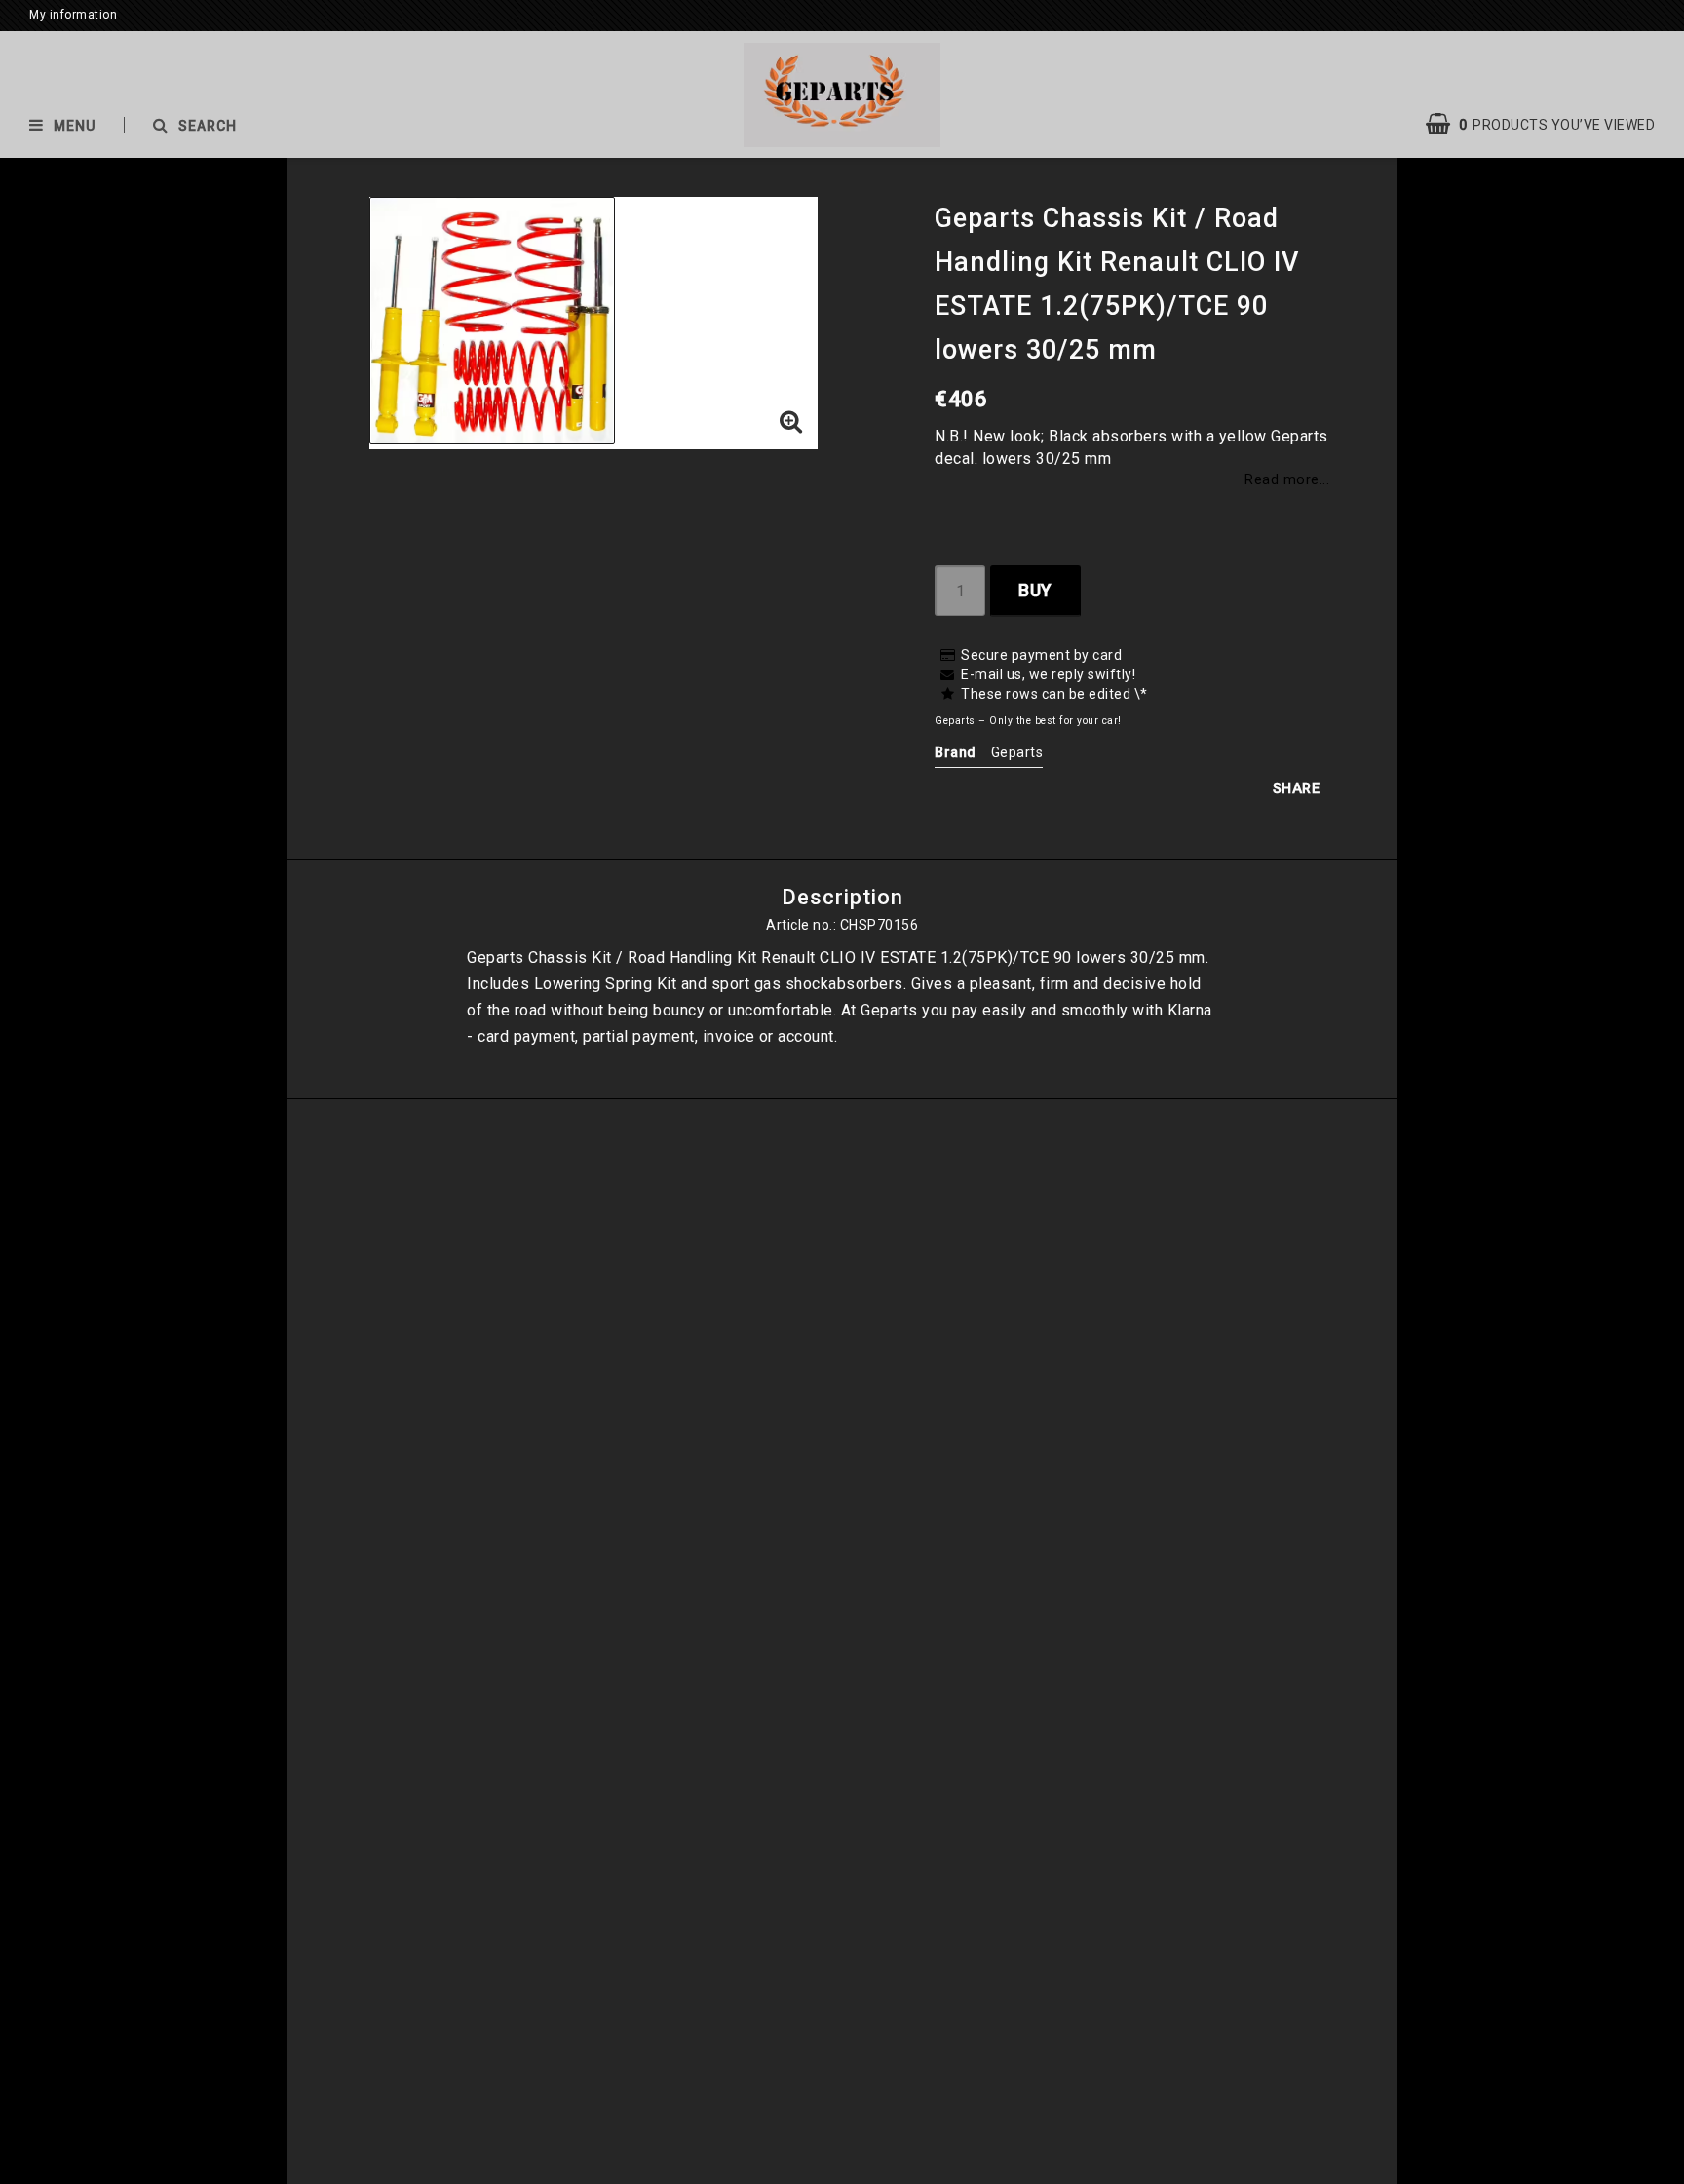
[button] (1550, 125)
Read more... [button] (1287, 480)
